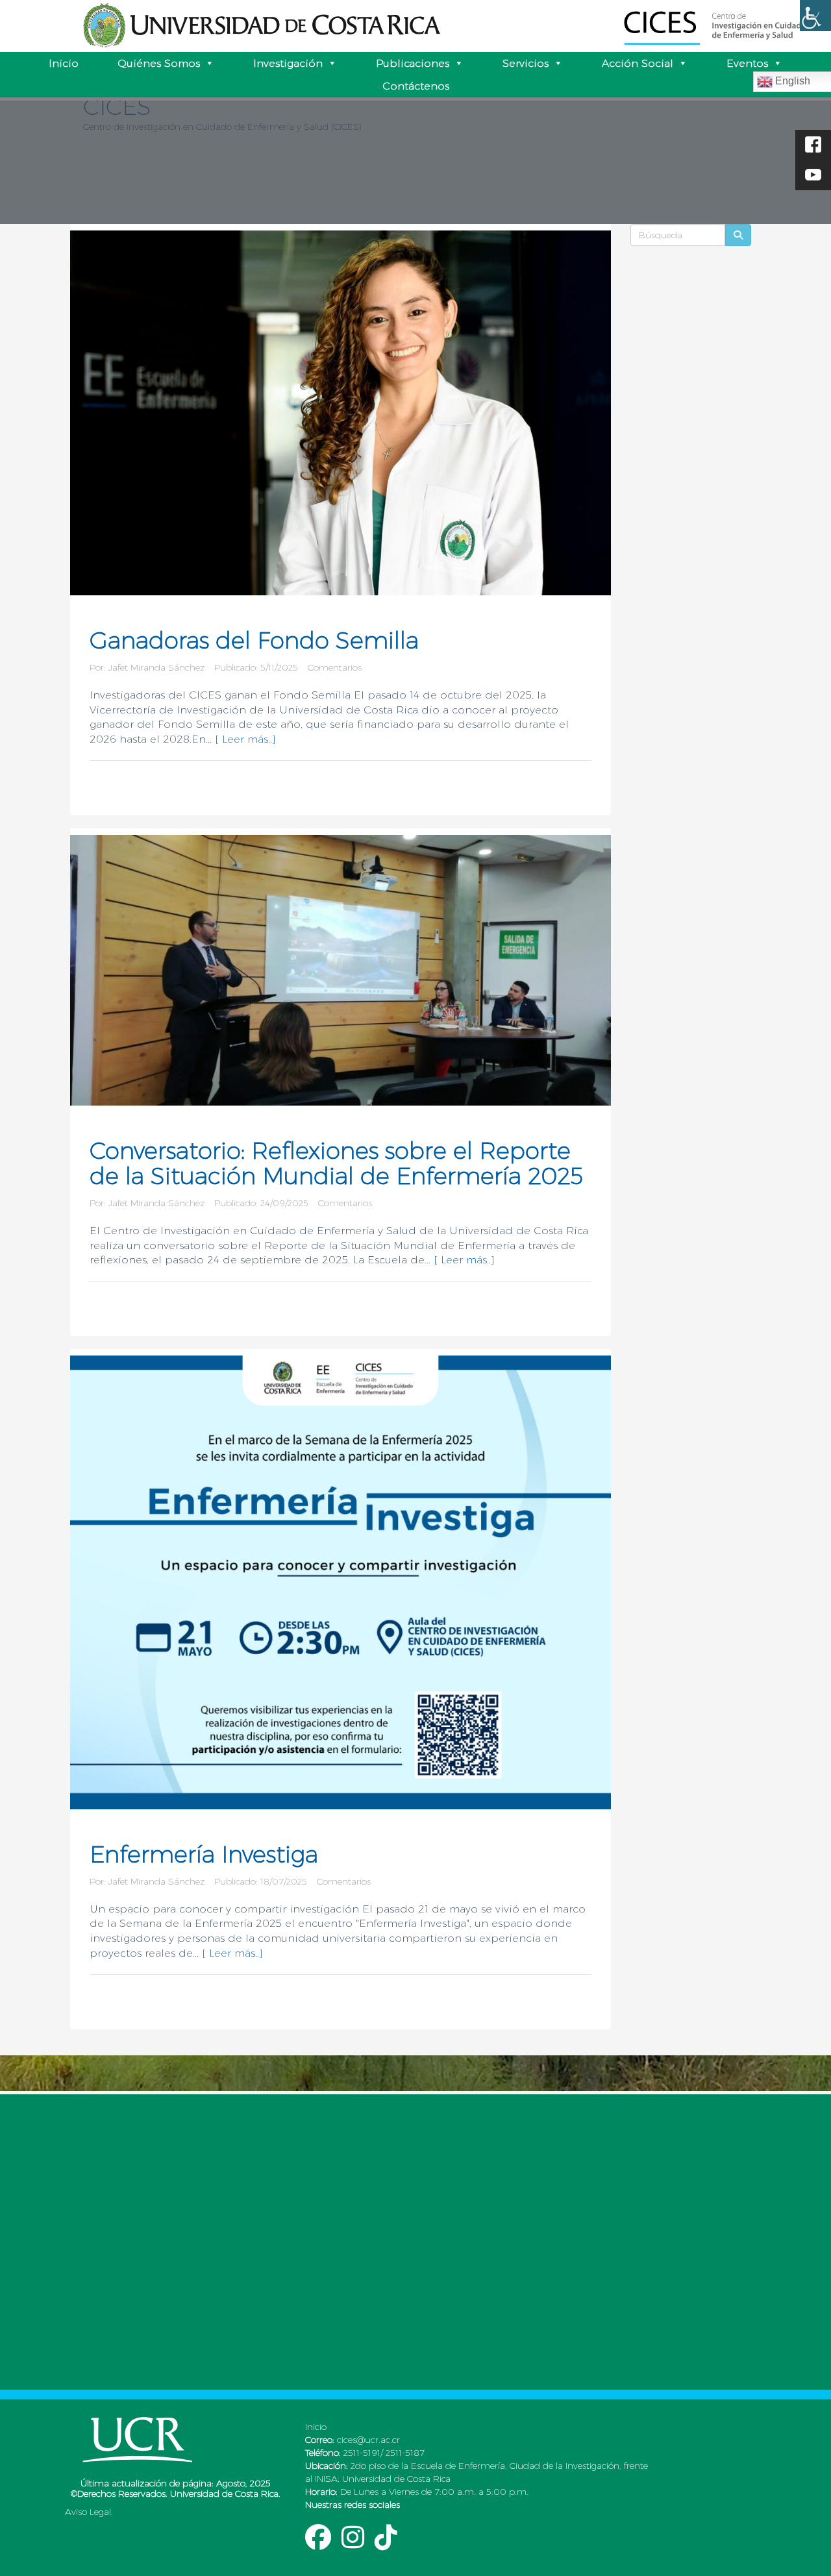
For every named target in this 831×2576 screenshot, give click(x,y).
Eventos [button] (747, 63)
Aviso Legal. (89, 2512)
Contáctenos (416, 86)
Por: (99, 667)
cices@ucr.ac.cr (367, 2440)
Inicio (64, 63)
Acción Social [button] (638, 63)
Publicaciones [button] (413, 63)
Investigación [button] (288, 63)
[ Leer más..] (245, 739)
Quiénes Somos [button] (159, 63)
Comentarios (335, 667)
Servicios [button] (526, 63)
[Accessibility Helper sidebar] (815, 16)
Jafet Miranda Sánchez (156, 667)
